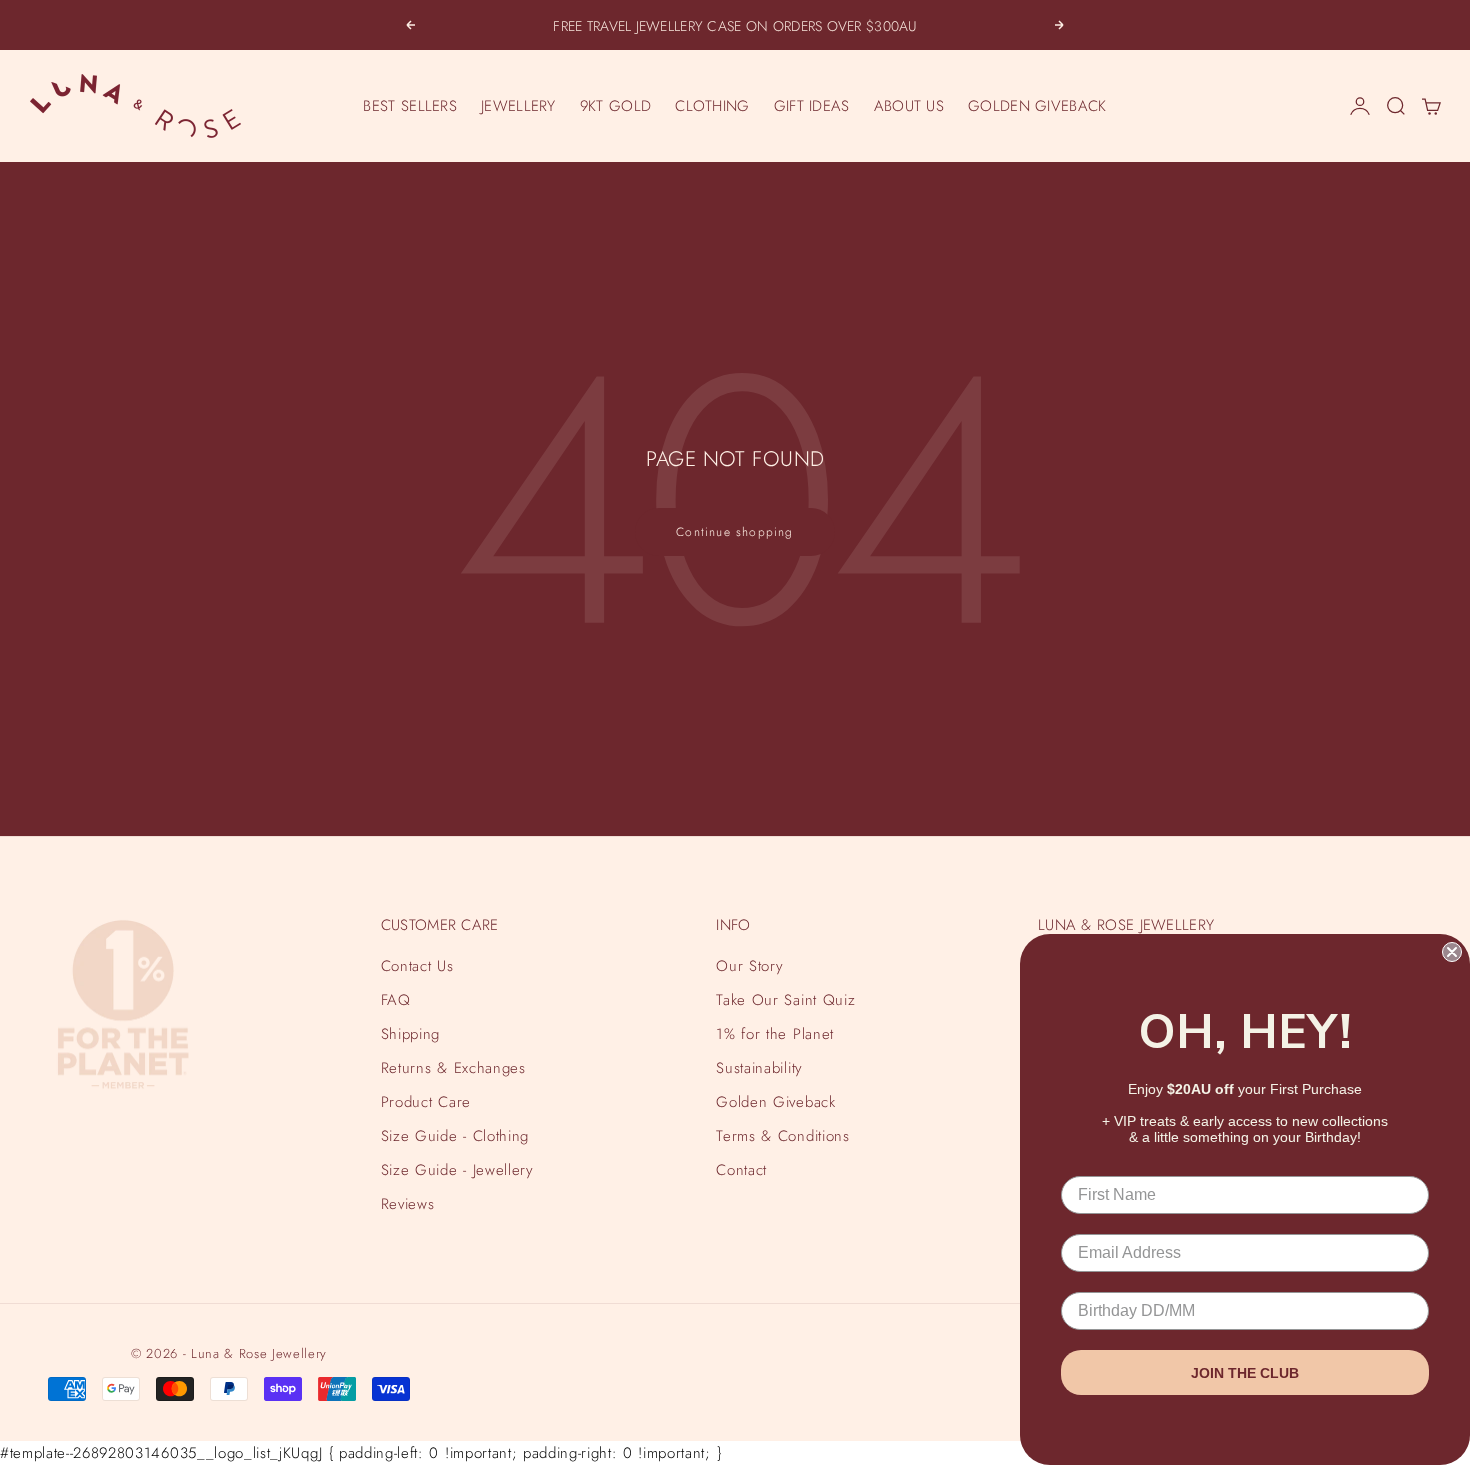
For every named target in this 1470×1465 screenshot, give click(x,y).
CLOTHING (712, 106)
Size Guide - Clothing (455, 1136)
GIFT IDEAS (812, 106)
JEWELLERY (518, 106)
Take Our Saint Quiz (785, 1000)
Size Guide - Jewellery (457, 1170)
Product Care (426, 1102)
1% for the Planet (774, 1034)
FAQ (396, 1000)
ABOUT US (909, 106)
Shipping (410, 1034)
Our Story (749, 966)
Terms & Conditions (782, 1136)
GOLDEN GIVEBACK (1037, 106)
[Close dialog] (1452, 952)
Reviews (408, 1204)
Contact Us (417, 966)
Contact (741, 1170)
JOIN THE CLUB (1245, 1373)
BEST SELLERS (410, 106)
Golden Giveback (775, 1102)
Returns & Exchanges (453, 1068)
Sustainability (759, 1068)
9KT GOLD (615, 106)
